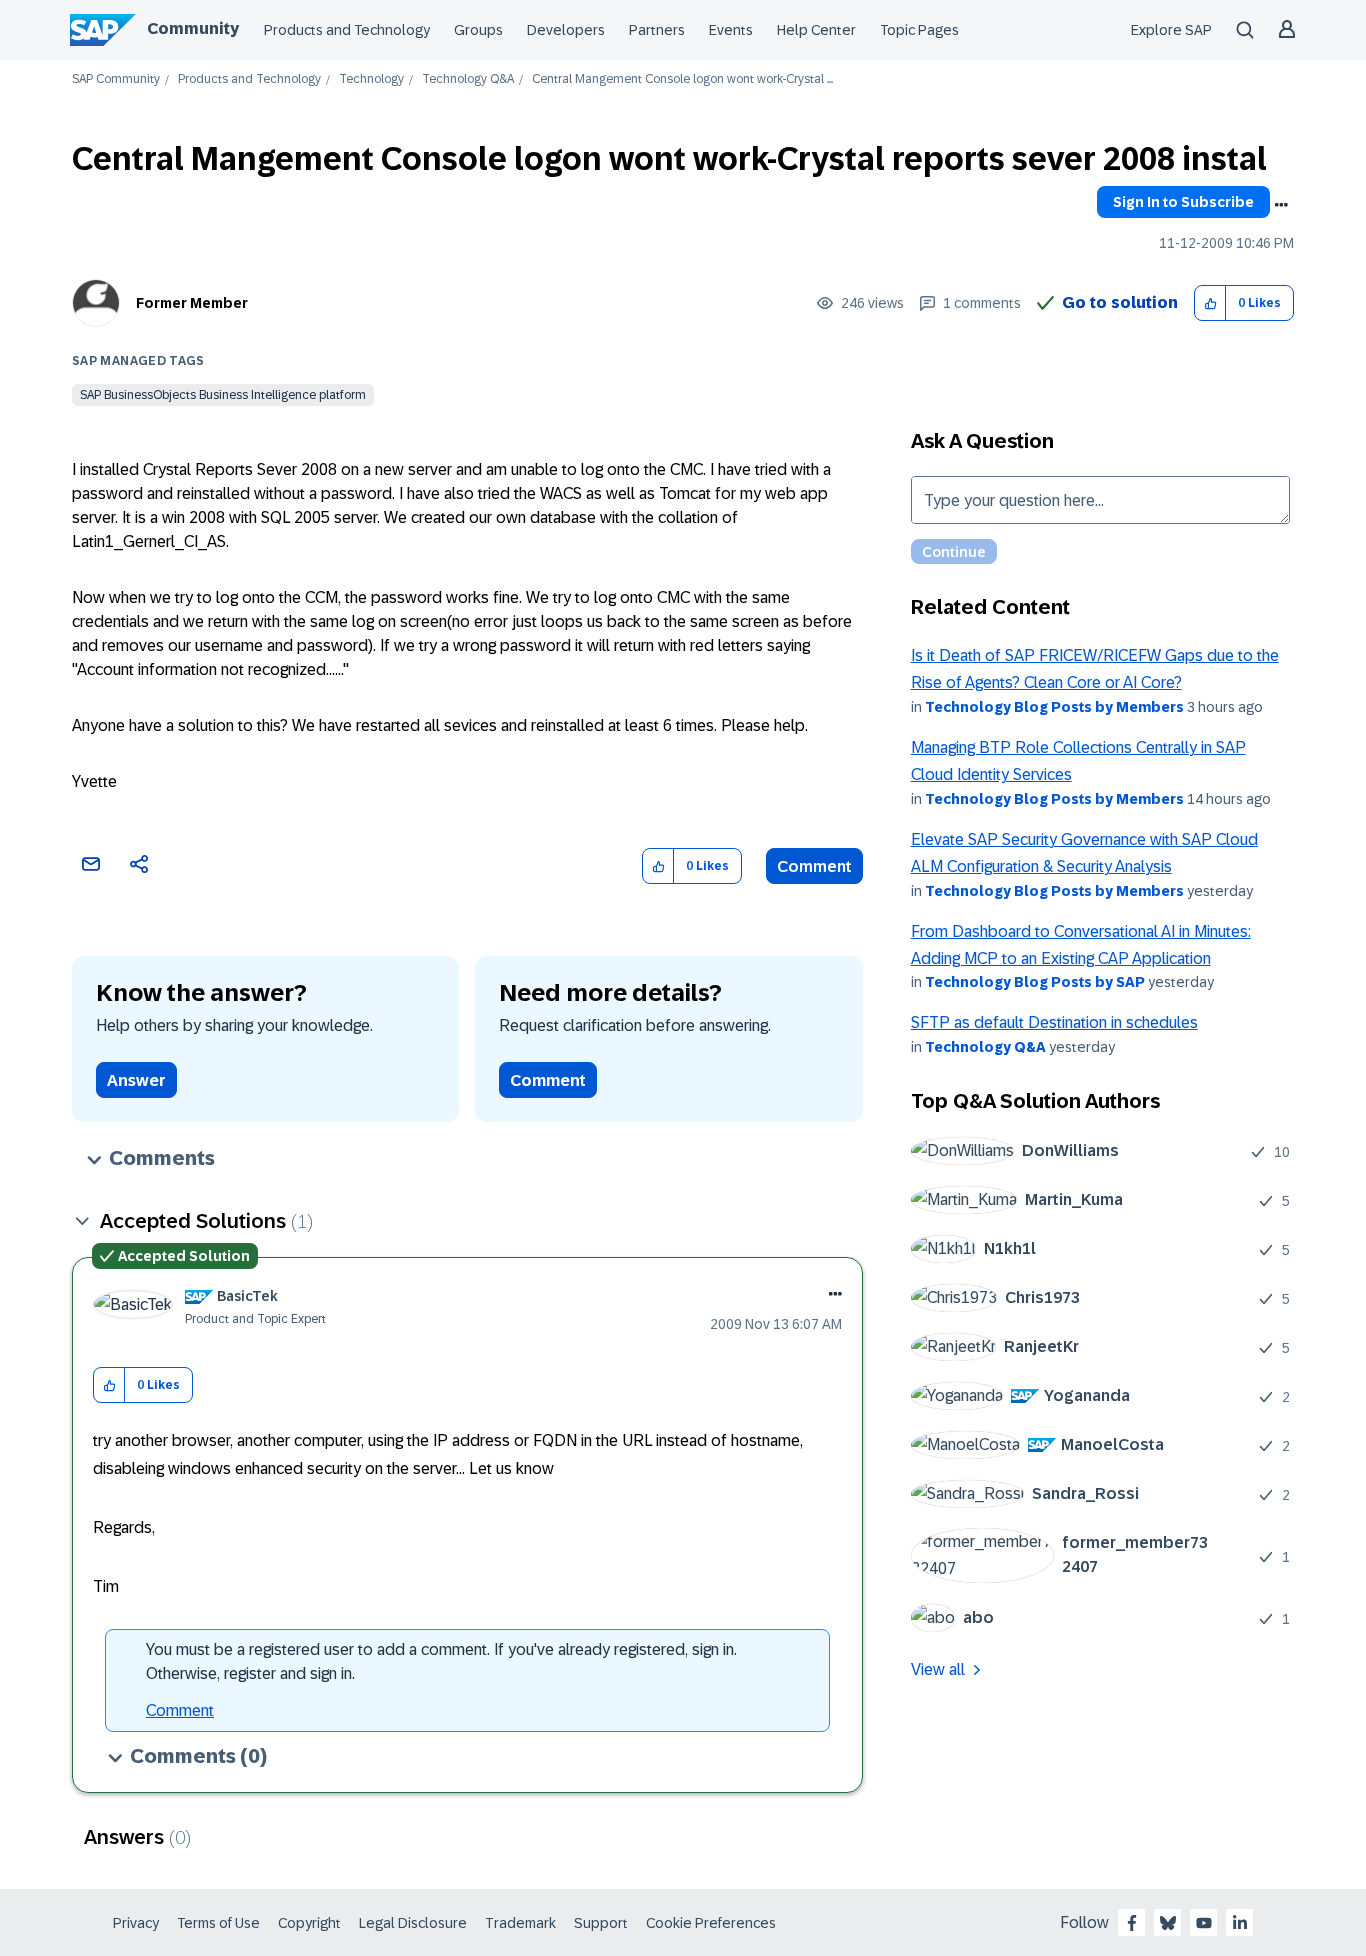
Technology (371, 79)
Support (601, 1923)
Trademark (520, 1923)
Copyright (309, 1923)
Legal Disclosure (413, 1923)
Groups (478, 30)
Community (193, 28)
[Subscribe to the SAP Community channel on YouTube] (1204, 1923)
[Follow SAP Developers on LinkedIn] (1240, 1923)
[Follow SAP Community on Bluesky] (1168, 1923)
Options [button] (1281, 205)
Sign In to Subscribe (1183, 202)
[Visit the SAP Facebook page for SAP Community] (1132, 1923)
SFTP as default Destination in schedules (1054, 1022)
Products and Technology (347, 30)
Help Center (816, 30)
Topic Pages (919, 30)
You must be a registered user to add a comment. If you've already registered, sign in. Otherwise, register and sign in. (441, 1661)
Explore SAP (1171, 30)
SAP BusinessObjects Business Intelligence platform (223, 395)
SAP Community (116, 79)
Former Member (192, 303)
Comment (814, 866)
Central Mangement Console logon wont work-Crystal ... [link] (682, 79)
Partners (657, 30)
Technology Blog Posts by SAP (1035, 982)
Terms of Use (218, 1923)
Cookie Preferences (711, 1923)
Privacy (136, 1923)
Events (731, 30)
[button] (1210, 303)
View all (938, 1669)
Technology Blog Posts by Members (1054, 707)
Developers (566, 30)
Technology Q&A (468, 79)
